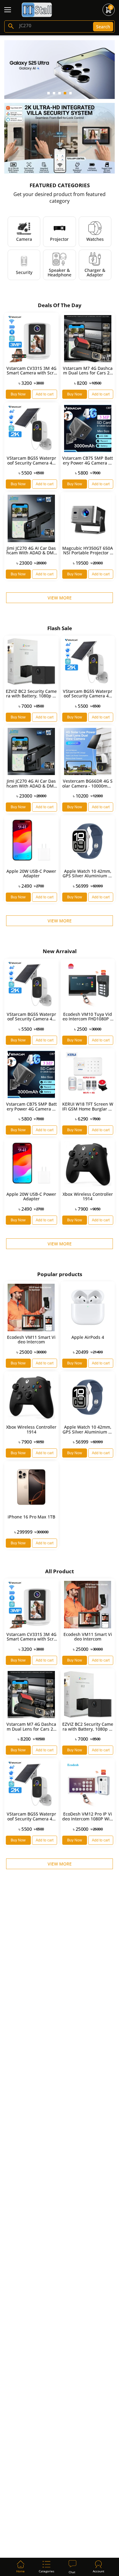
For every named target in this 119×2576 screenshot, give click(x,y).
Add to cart (45, 394)
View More (60, 598)
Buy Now (18, 394)
